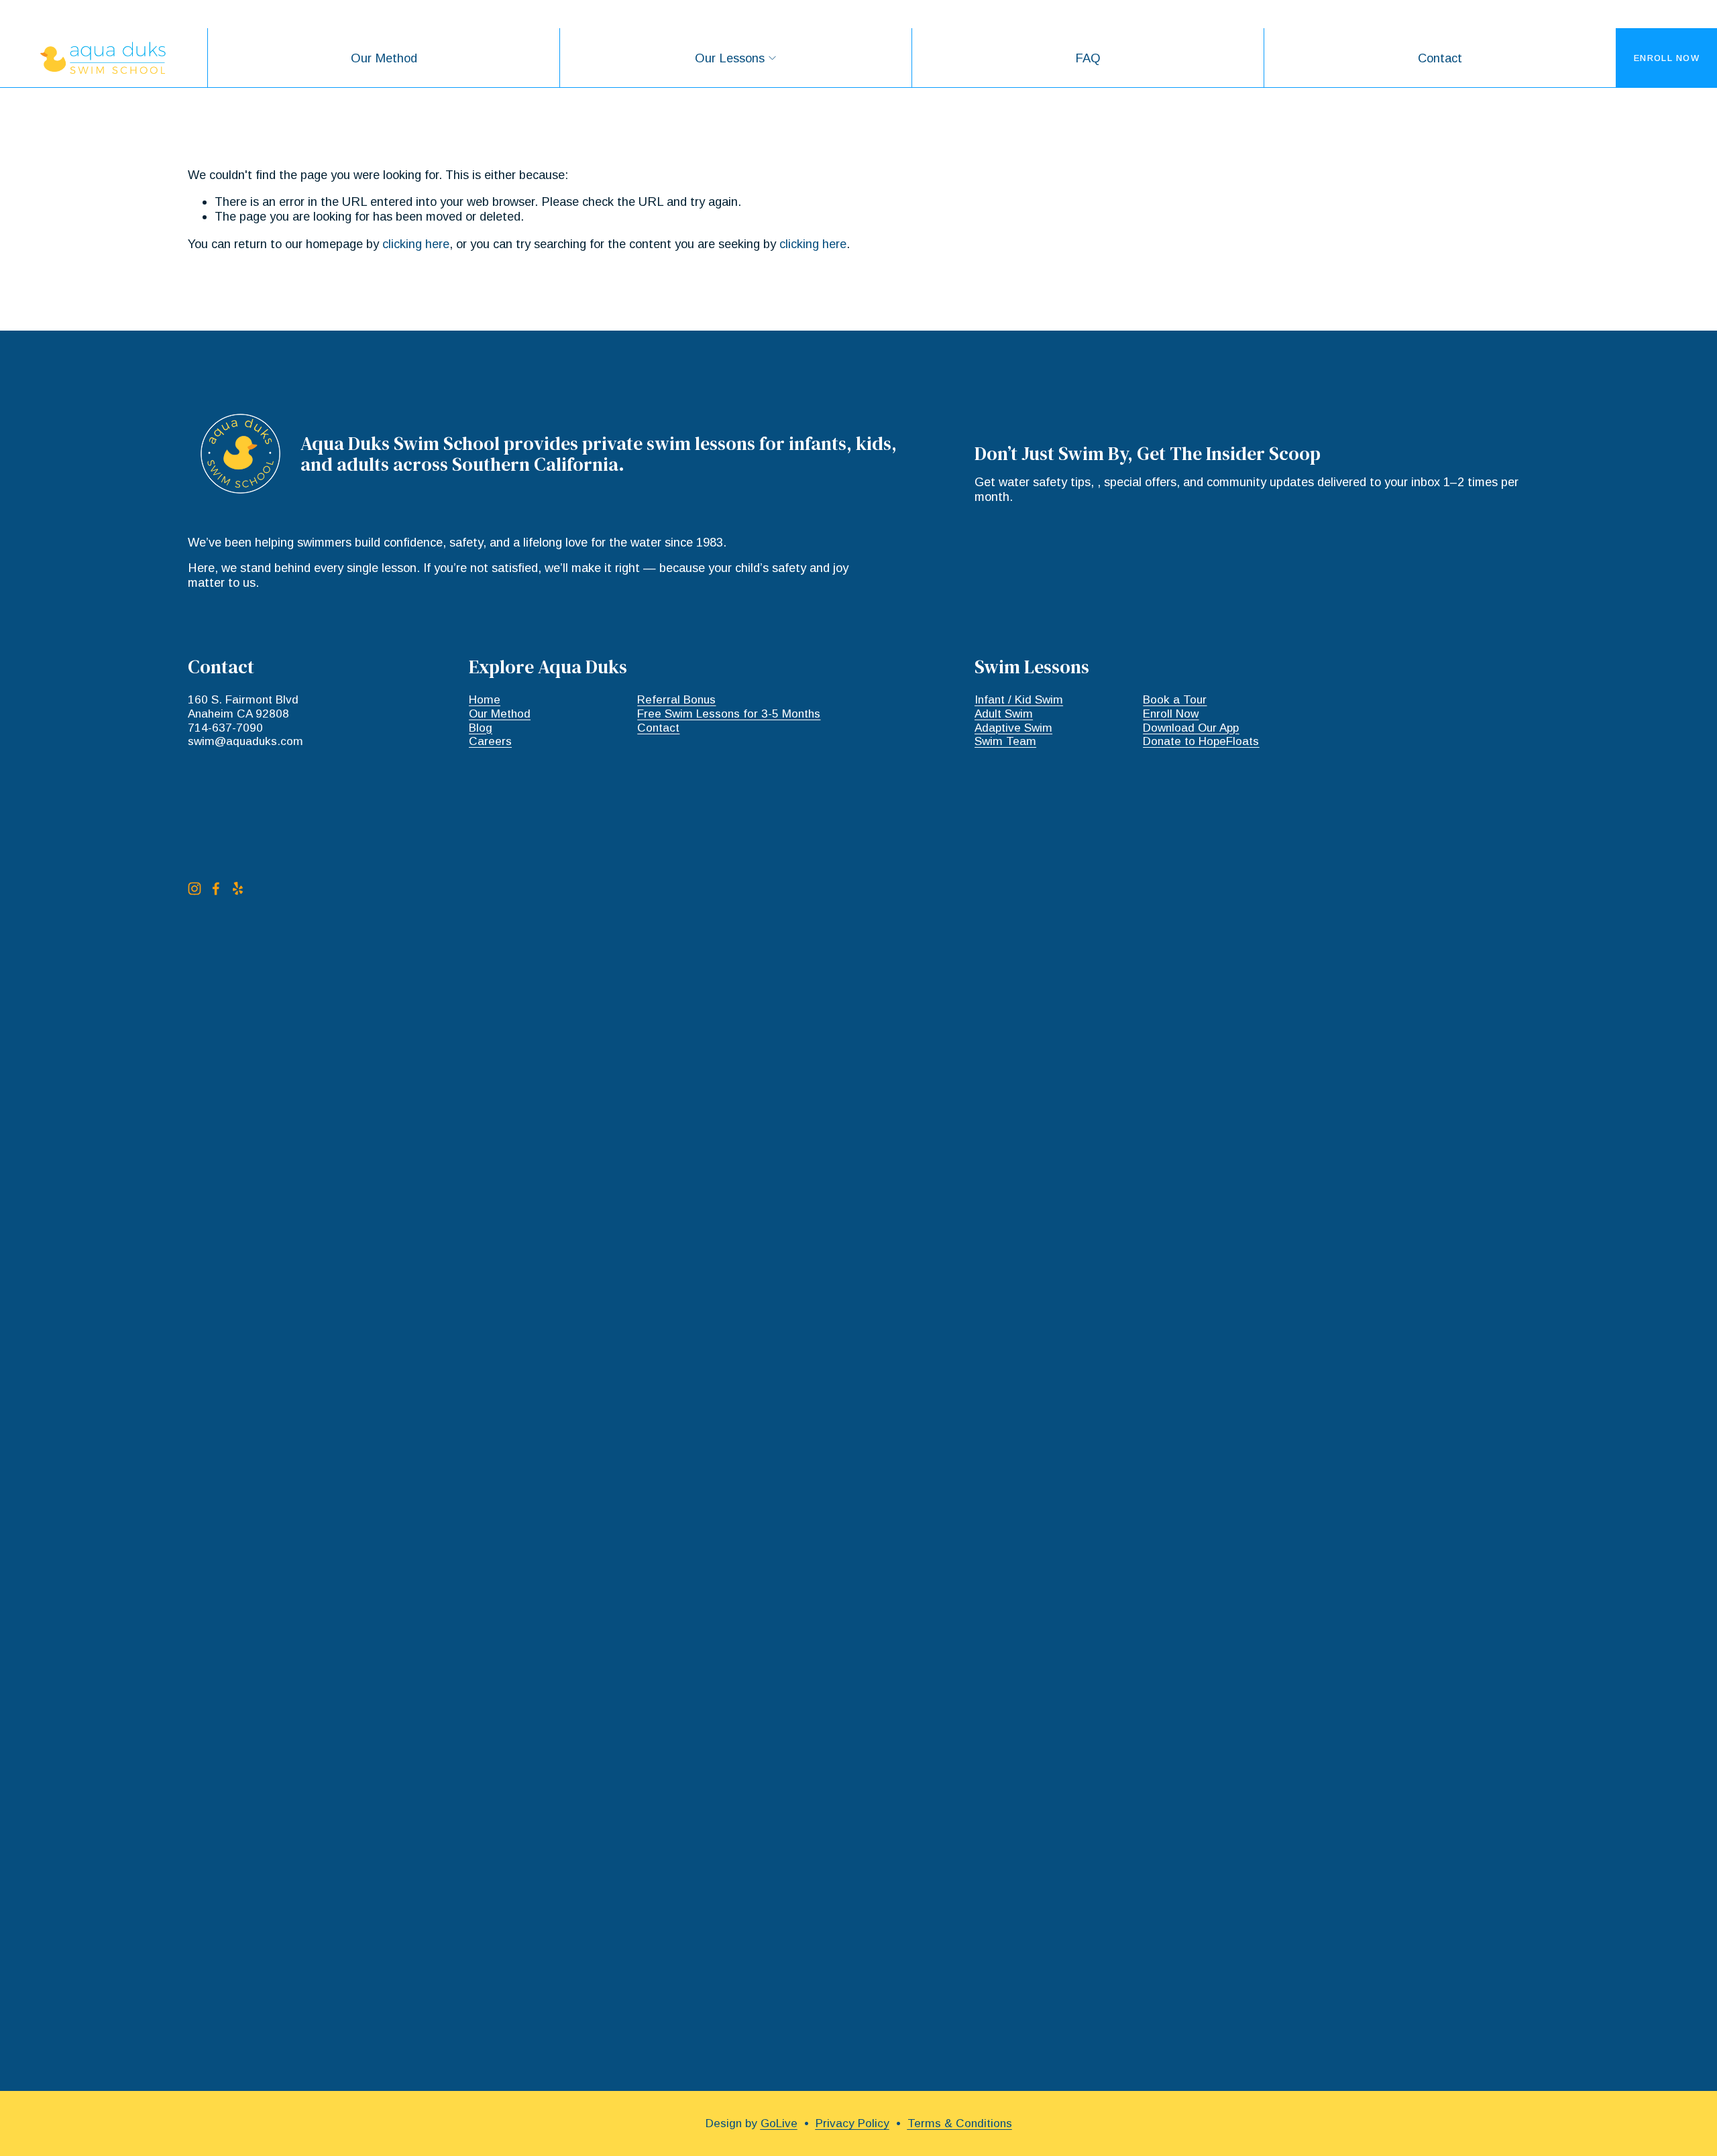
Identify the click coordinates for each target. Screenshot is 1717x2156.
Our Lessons (730, 58)
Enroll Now (1667, 58)
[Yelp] (237, 889)
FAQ (1088, 58)
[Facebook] (216, 889)
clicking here (416, 244)
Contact (1440, 58)
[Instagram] (195, 889)
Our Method (384, 58)
